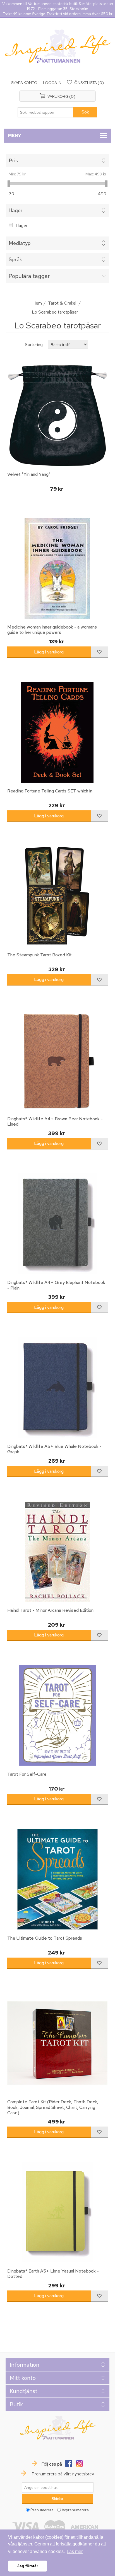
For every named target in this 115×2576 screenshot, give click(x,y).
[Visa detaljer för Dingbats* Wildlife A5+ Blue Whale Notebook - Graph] (58, 1387)
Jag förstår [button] (28, 2566)
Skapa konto (24, 83)
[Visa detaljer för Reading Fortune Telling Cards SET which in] (58, 732)
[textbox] (45, 112)
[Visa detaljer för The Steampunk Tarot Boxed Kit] (58, 896)
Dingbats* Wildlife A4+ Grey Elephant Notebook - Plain (56, 1285)
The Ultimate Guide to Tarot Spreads (45, 1938)
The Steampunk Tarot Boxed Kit (39, 955)
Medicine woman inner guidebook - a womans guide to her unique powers (52, 630)
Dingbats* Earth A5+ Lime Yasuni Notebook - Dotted (53, 2274)
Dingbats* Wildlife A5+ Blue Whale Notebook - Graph (54, 1449)
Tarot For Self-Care (27, 1774)
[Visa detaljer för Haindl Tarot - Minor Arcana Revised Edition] (58, 1551)
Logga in (52, 83)
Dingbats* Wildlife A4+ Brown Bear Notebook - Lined (55, 1121)
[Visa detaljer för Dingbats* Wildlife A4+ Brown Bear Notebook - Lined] (58, 1060)
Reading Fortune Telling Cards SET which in (50, 791)
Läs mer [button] (75, 2551)
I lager (21, 225)
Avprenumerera (75, 2510)
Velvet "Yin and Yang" (29, 474)
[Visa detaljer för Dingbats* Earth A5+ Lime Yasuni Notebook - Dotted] (58, 2212)
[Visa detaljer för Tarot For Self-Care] (58, 1715)
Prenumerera (42, 2510)
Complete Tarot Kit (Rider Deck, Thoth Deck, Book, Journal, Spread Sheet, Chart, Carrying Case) (53, 2107)
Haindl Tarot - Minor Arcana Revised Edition (50, 1610)
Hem (37, 303)
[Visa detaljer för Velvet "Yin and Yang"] (58, 416)
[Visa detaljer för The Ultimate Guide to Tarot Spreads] (58, 1879)
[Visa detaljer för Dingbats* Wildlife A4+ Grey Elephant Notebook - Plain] (58, 1224)
